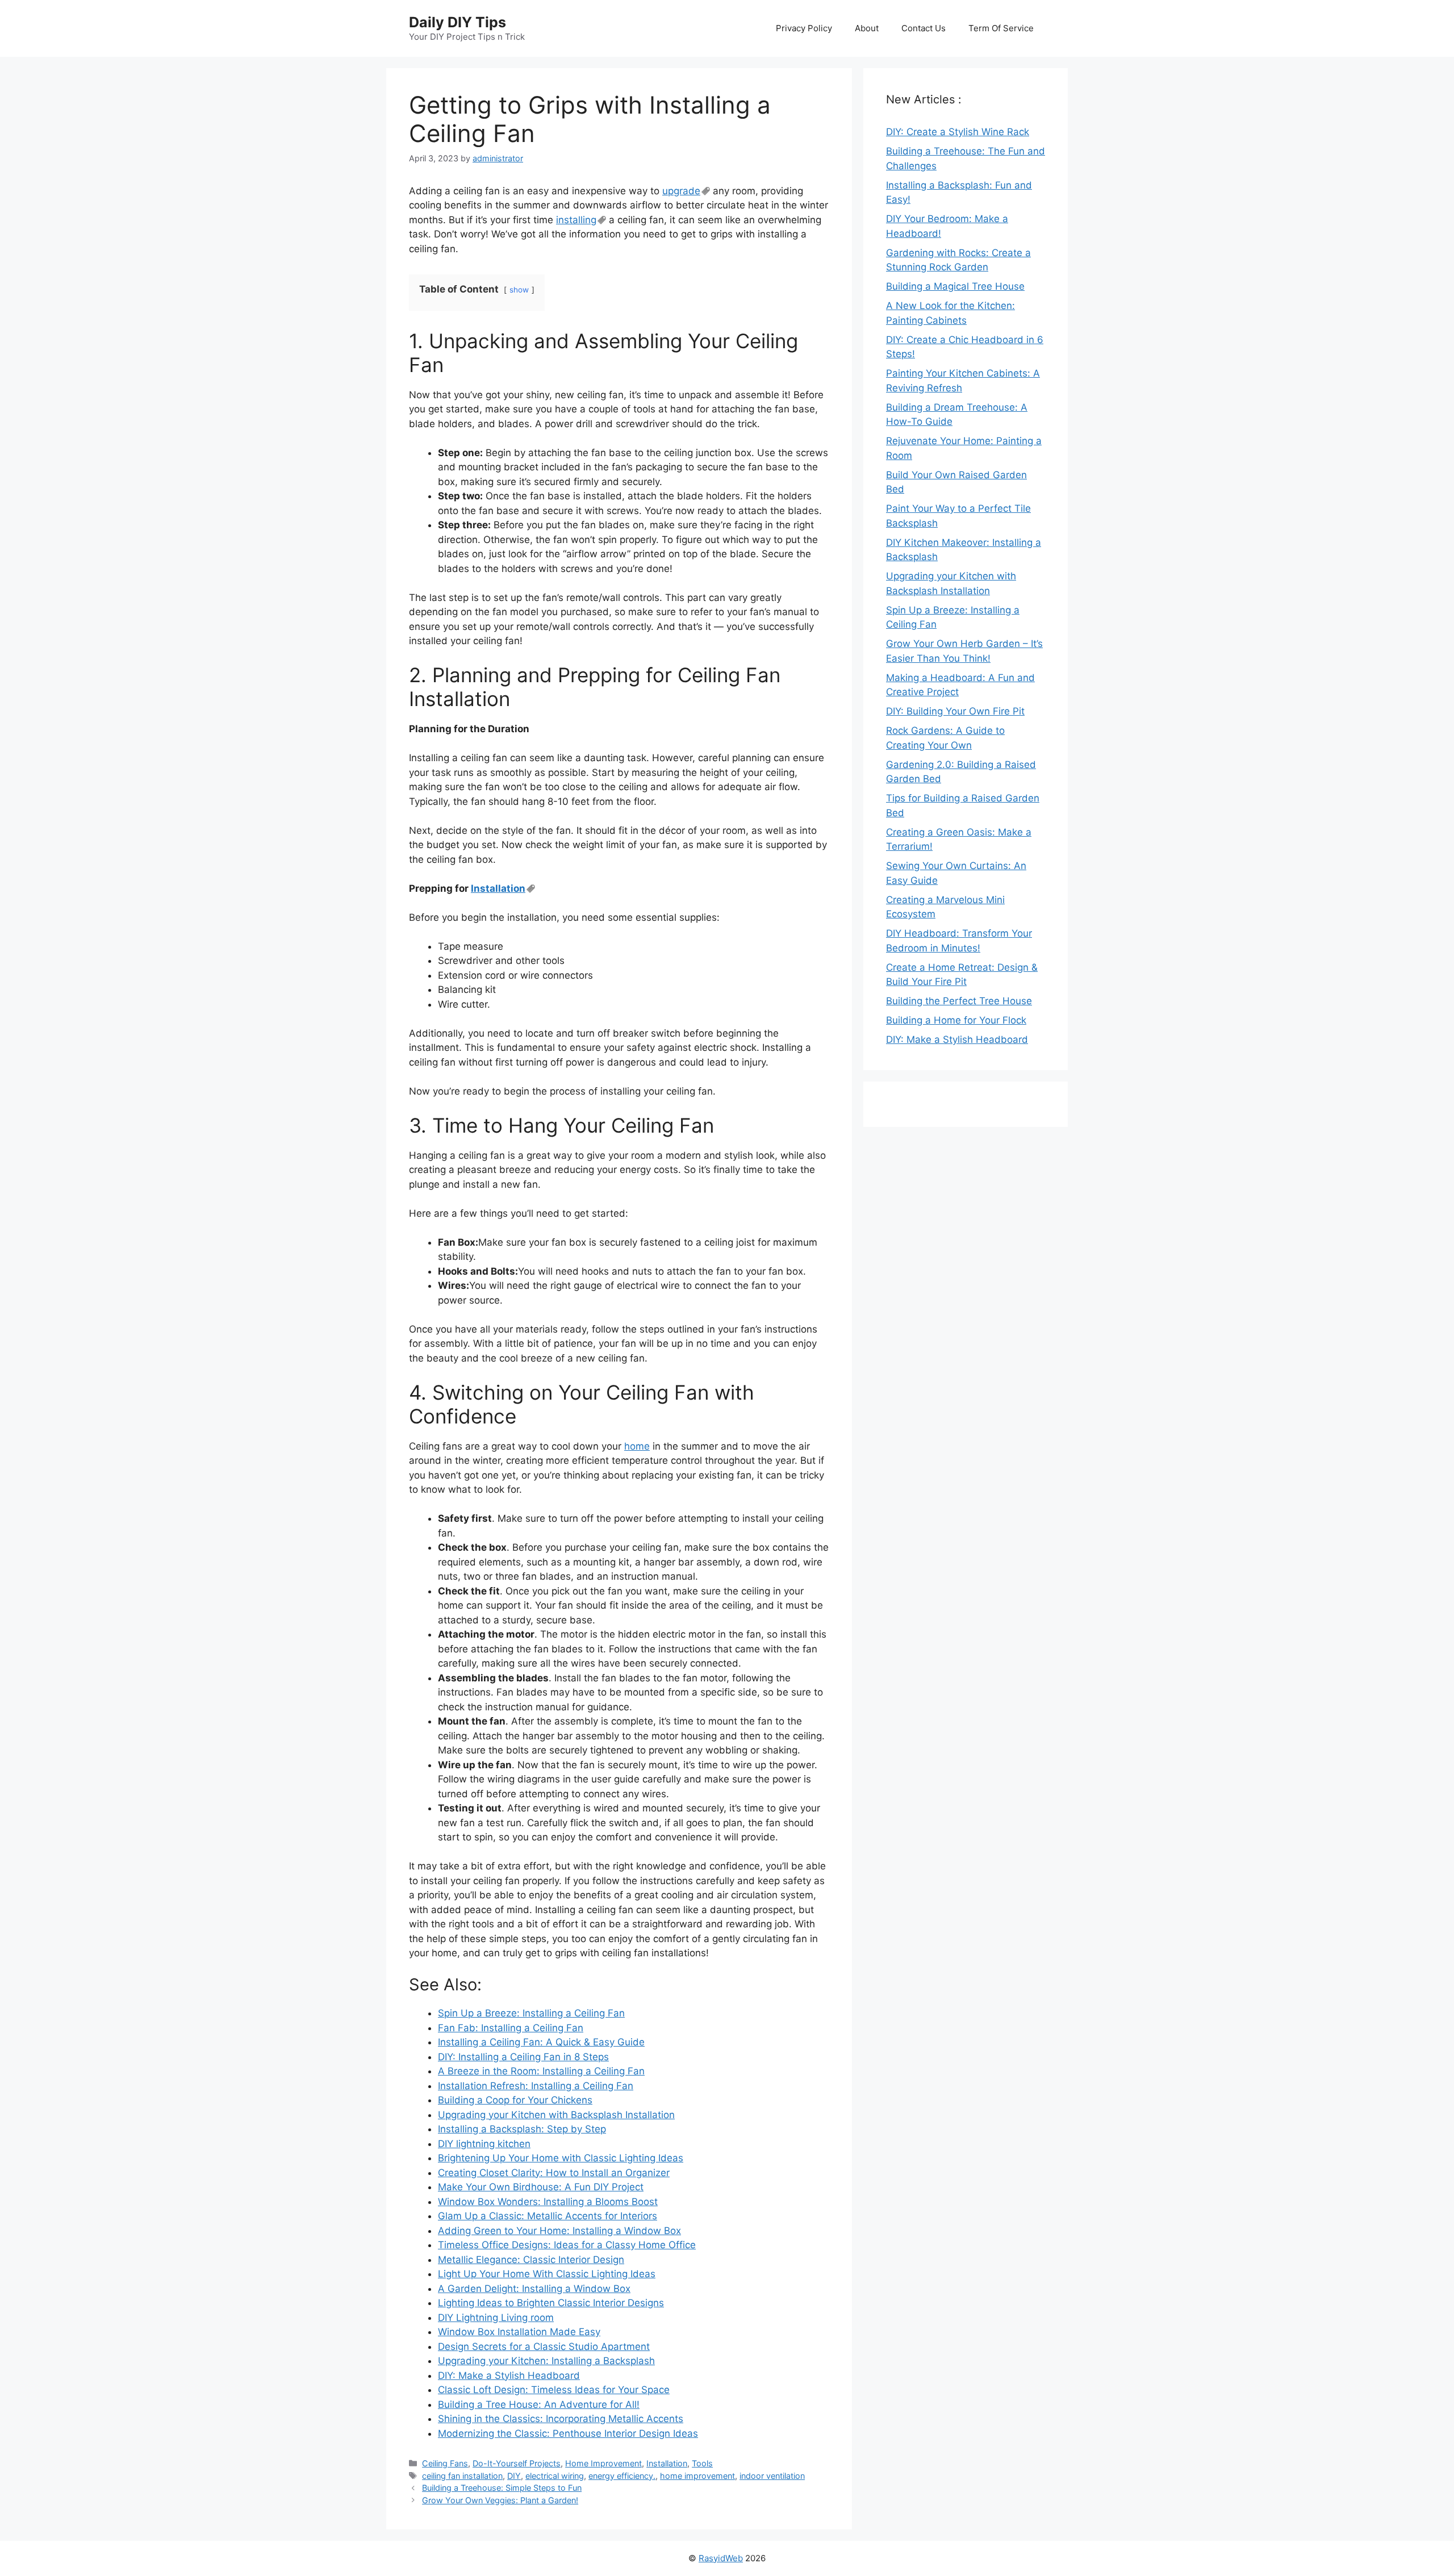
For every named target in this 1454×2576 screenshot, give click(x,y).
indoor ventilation (772, 2476)
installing (576, 220)
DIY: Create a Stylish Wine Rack (958, 132)
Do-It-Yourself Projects (517, 2463)
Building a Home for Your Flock (956, 1020)
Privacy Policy (804, 28)
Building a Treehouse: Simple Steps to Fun (502, 2488)
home (637, 1446)
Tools (702, 2463)
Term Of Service (1001, 28)
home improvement (697, 2476)
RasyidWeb (721, 2558)
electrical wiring (555, 2476)
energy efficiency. (622, 2476)
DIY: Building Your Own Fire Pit (955, 711)
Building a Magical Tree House (955, 286)
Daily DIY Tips (457, 22)
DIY (514, 2476)
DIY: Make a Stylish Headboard (957, 1039)
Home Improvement (603, 2463)
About (867, 28)
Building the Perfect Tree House (959, 1001)
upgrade (681, 191)
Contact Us (924, 28)
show (519, 290)
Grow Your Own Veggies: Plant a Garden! (500, 2500)
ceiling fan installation (462, 2476)
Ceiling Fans (445, 2463)
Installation (498, 888)
